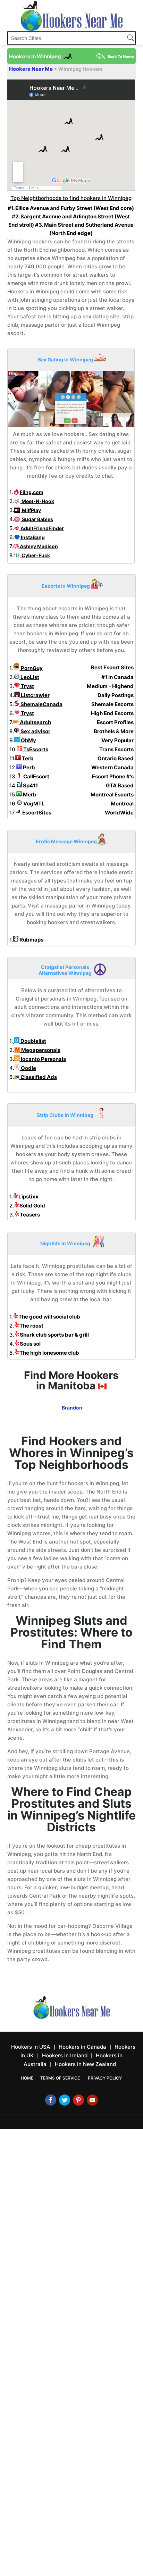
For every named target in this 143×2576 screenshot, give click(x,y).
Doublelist (33, 1041)
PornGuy (31, 668)
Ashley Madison (38, 546)
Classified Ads (38, 1077)
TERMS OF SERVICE (60, 2078)
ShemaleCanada (41, 704)
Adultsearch (35, 722)
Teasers (30, 1215)
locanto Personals (43, 1059)
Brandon (72, 1408)
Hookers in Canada (82, 2047)
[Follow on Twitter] (65, 2100)
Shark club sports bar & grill (54, 1335)
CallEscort (36, 776)
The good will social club (49, 1317)
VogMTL (33, 804)
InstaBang (32, 537)
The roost (31, 1326)
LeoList (29, 677)
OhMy (28, 740)
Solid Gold (32, 1206)
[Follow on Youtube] (92, 2100)
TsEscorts (35, 749)
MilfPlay (31, 510)
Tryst (27, 686)
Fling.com (32, 492)
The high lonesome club (49, 1353)
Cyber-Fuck (35, 555)
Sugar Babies (37, 519)
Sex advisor (35, 731)
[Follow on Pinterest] (78, 2100)
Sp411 (30, 785)
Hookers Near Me (31, 69)
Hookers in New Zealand (85, 2064)
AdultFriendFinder (42, 528)
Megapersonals (40, 1050)
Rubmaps (31, 940)
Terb (27, 758)
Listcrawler (35, 695)
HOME (27, 2078)
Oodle (28, 1068)
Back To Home (121, 57)
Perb (28, 767)
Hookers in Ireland (65, 2055)
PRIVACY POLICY (105, 2078)
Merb (29, 794)
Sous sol (30, 1344)
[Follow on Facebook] (51, 2100)
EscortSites (36, 813)
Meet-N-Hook (37, 501)
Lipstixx (28, 1197)
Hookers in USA (31, 2047)
